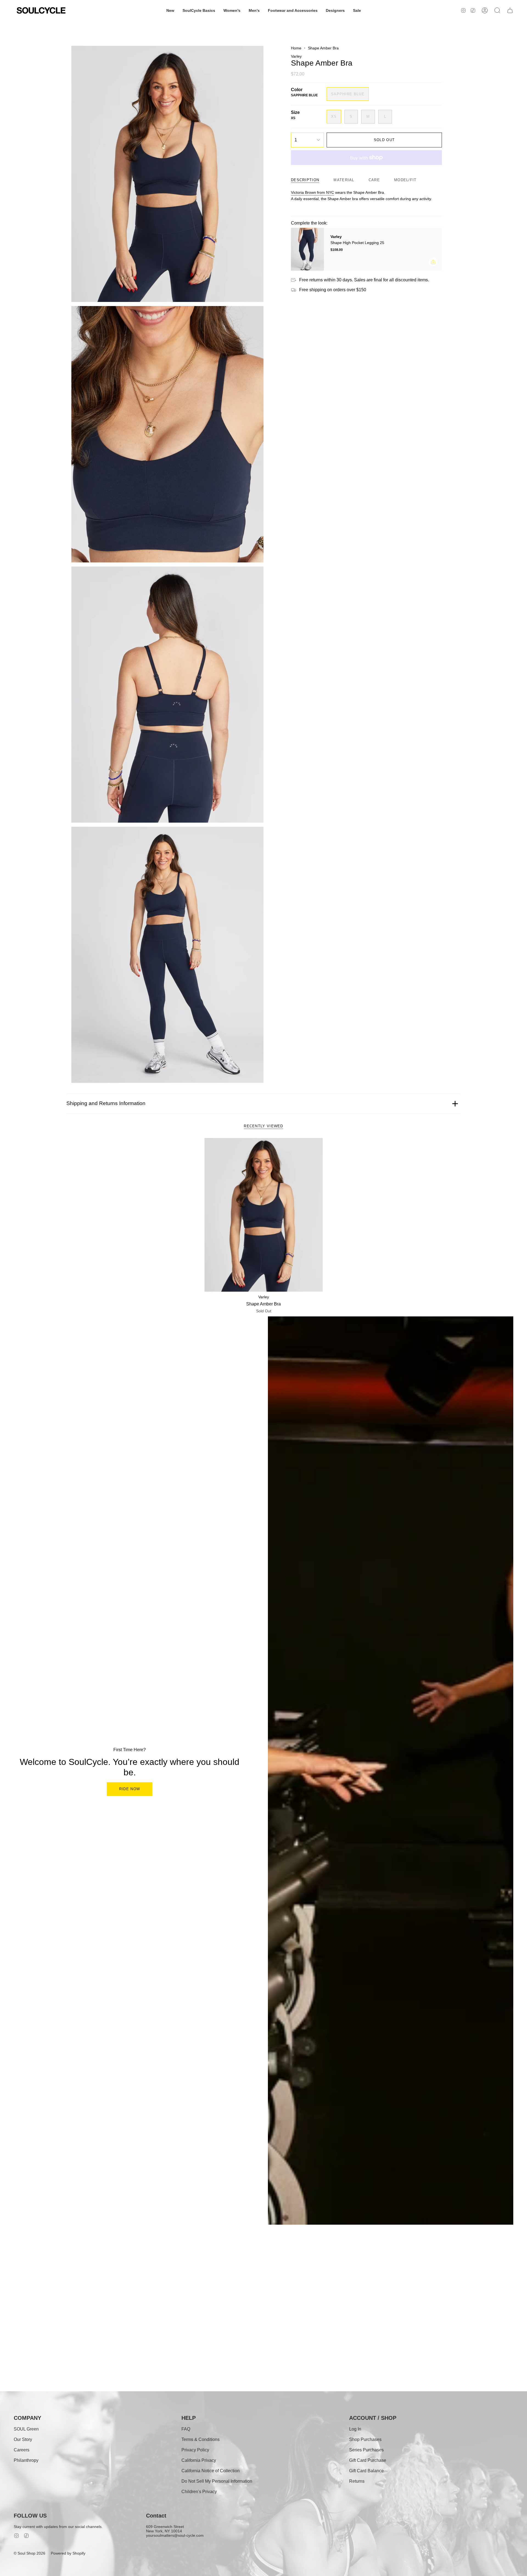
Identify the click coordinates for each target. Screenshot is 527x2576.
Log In (355, 2429)
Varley (296, 56)
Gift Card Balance (366, 2471)
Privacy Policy (195, 2450)
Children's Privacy (199, 2492)
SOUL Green (26, 2429)
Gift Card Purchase (368, 2460)
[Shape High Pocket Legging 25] (307, 249)
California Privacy (199, 2460)
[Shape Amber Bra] (264, 1215)
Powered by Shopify (68, 2553)
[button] (170, 10)
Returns (357, 2481)
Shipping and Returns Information (106, 1103)
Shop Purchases (365, 2439)
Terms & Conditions (201, 2439)
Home (296, 48)
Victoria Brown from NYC (312, 192)
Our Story (23, 2439)
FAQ (186, 2429)
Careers (22, 2450)
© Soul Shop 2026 (30, 2553)
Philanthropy (26, 2460)
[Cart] (510, 10)
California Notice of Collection (211, 2471)
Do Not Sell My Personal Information (217, 2481)
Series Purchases (366, 2450)
